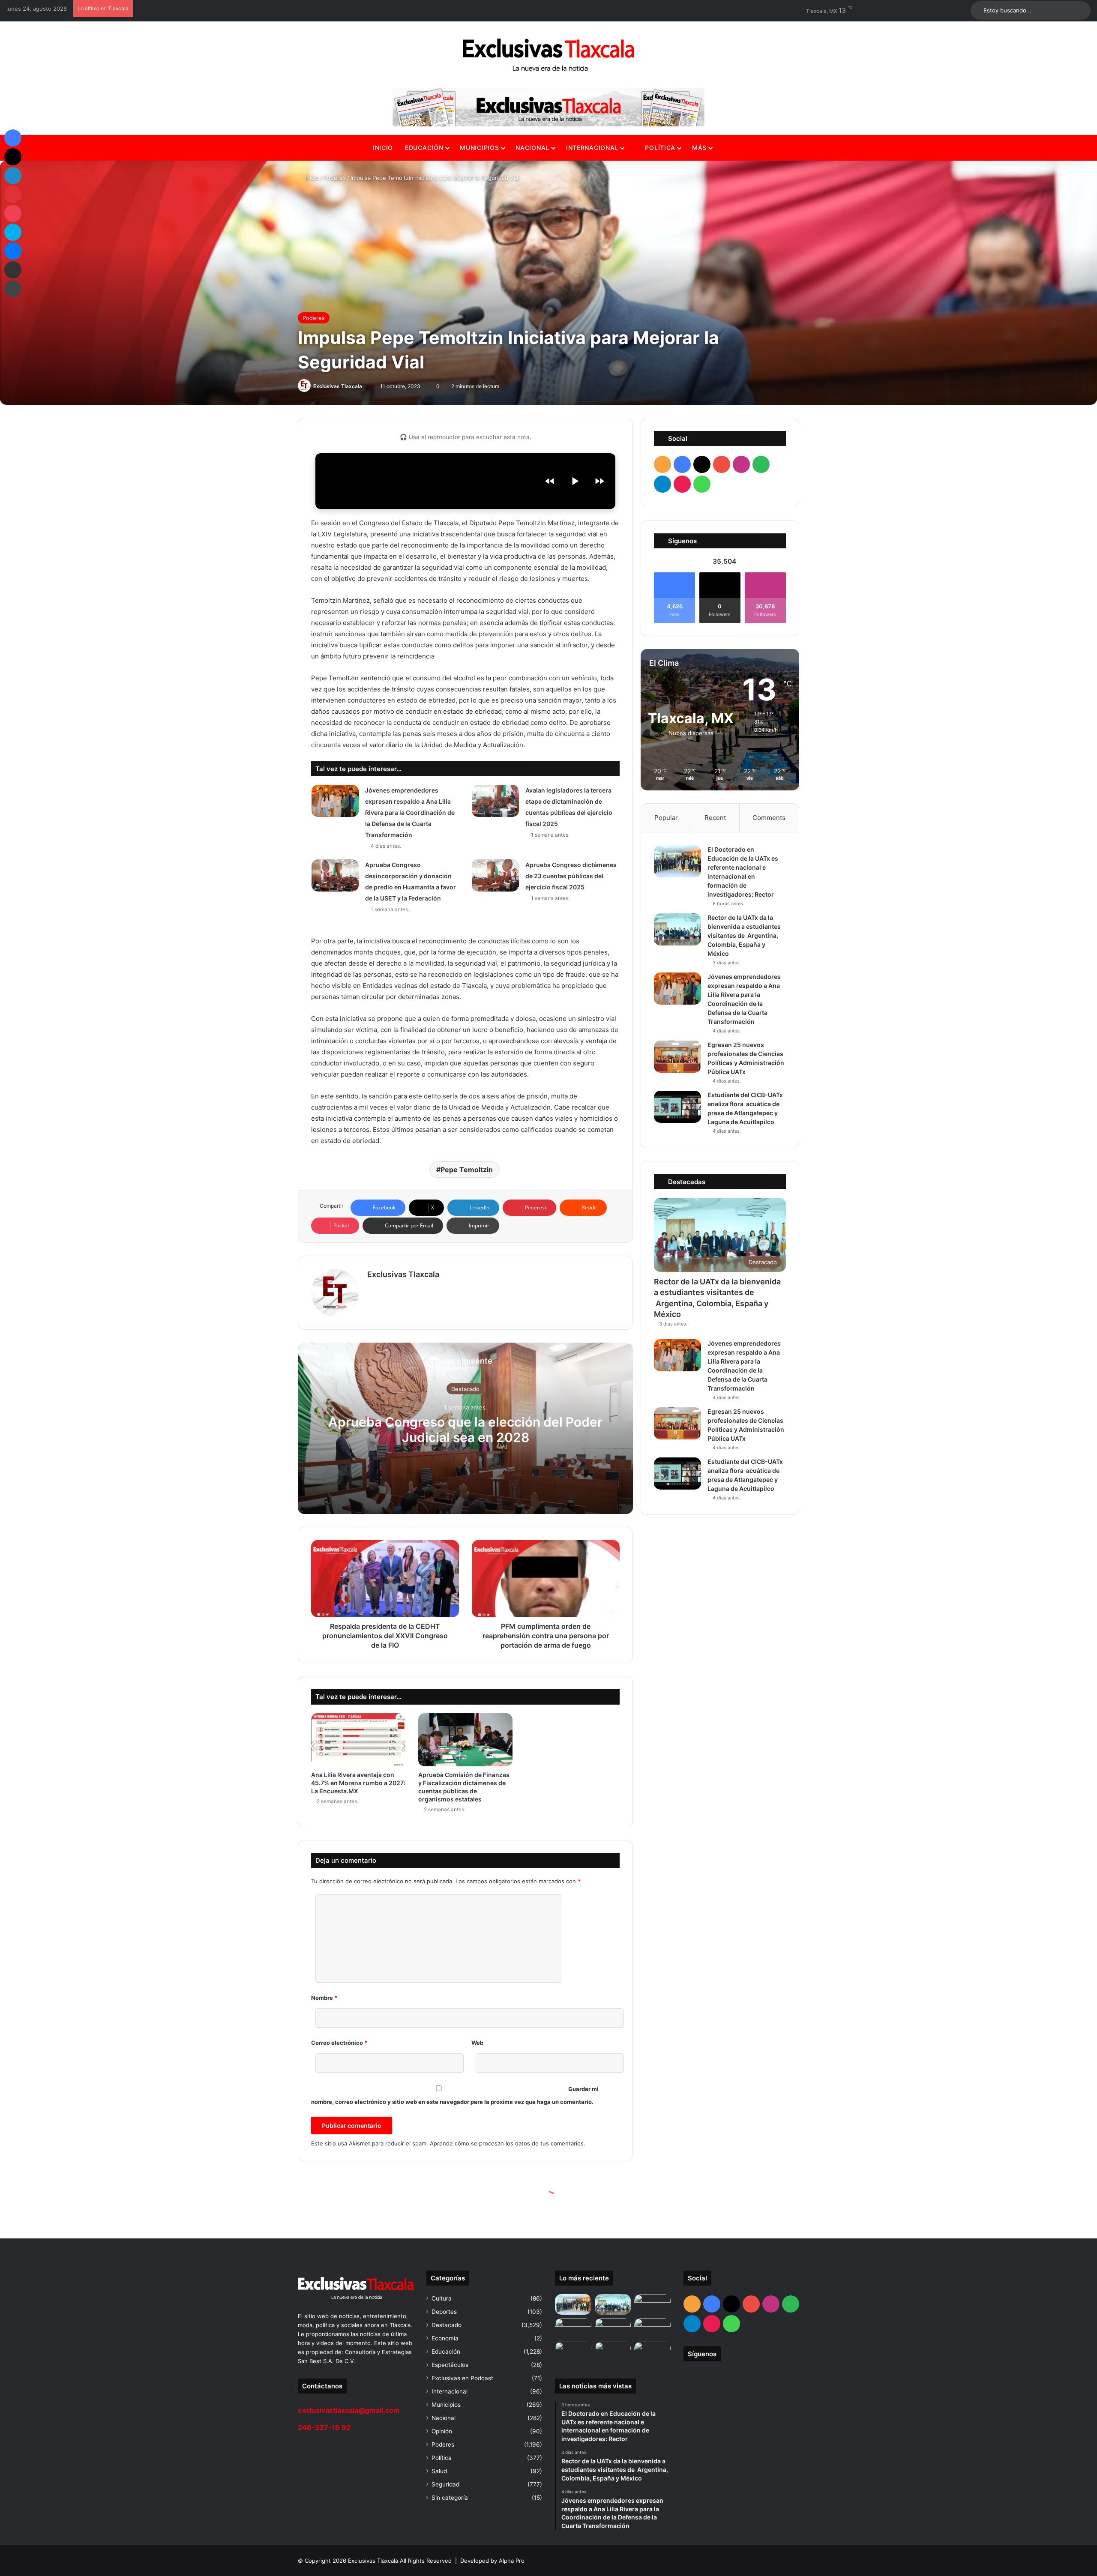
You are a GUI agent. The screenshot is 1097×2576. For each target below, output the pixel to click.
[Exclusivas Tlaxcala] (548, 55)
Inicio (383, 148)
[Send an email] (366, 386)
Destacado (465, 1389)
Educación (424, 148)
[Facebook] (13, 138)
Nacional (532, 148)
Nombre (324, 1998)
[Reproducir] (575, 481)
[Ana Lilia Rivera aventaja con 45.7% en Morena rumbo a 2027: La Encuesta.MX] (358, 1740)
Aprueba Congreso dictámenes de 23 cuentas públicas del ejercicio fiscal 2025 (571, 876)
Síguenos (702, 2354)
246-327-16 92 (324, 2427)
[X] (13, 157)
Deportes (444, 2312)
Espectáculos (450, 2365)
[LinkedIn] (13, 176)
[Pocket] (13, 213)
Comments (769, 818)
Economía (445, 2338)
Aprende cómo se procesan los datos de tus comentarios (507, 2143)
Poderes (335, 178)
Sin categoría (450, 2498)
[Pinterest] (13, 194)
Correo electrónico (339, 2043)
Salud (439, 2471)
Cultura (442, 2298)
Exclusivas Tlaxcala (338, 386)
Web (477, 2043)
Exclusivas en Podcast (462, 2378)
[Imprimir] (13, 289)
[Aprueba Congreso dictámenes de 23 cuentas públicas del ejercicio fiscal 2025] (495, 875)
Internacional (592, 148)
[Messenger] (13, 251)
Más (699, 148)
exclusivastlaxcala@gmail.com (349, 2410)
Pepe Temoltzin (467, 1170)
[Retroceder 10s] (550, 481)
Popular (666, 818)
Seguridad (445, 2484)
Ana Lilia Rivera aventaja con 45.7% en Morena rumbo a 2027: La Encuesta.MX (358, 1783)
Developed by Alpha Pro (492, 2561)
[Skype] (13, 232)
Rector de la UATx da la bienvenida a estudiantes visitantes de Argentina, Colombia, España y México (744, 935)
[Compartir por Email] (13, 270)
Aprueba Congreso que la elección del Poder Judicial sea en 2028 (465, 1430)
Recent (715, 818)
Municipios (479, 148)
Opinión (442, 2431)
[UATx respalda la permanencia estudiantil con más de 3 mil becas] (652, 2328)
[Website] (372, 1289)
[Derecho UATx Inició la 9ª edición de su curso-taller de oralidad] (613, 2352)
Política (659, 148)
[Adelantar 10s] (599, 481)
